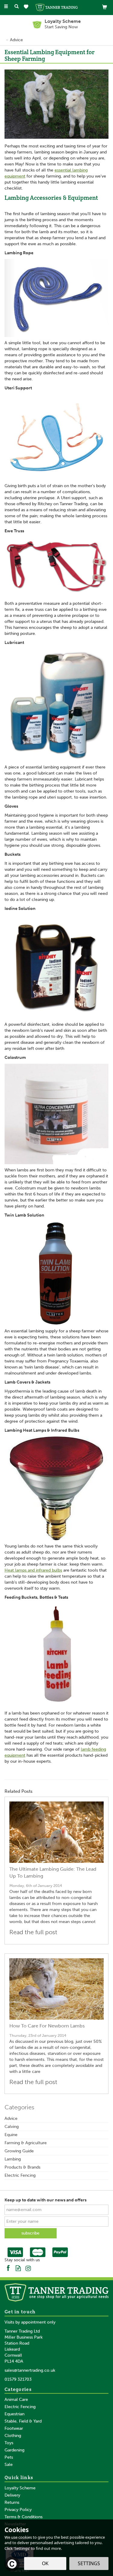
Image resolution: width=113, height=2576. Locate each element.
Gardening (14, 2450)
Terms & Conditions (24, 2517)
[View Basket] (105, 7)
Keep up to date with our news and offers (46, 2200)
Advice (11, 2118)
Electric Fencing (20, 2175)
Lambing (13, 2159)
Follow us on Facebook (8, 2268)
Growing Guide (19, 2151)
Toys (9, 2443)
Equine (11, 2135)
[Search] (17, 7)
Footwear (14, 2428)
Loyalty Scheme (20, 2488)
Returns (12, 2502)
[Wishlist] (27, 7)
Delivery (12, 2495)
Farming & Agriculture (26, 2143)
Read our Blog (18, 2268)
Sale (9, 2465)
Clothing (13, 2436)
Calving (12, 2127)
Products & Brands (22, 2167)
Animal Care (16, 2400)
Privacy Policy (18, 2510)
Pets (9, 2457)
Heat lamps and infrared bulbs (33, 1570)
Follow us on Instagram (28, 2268)
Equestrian (14, 2414)
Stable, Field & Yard (23, 2421)
